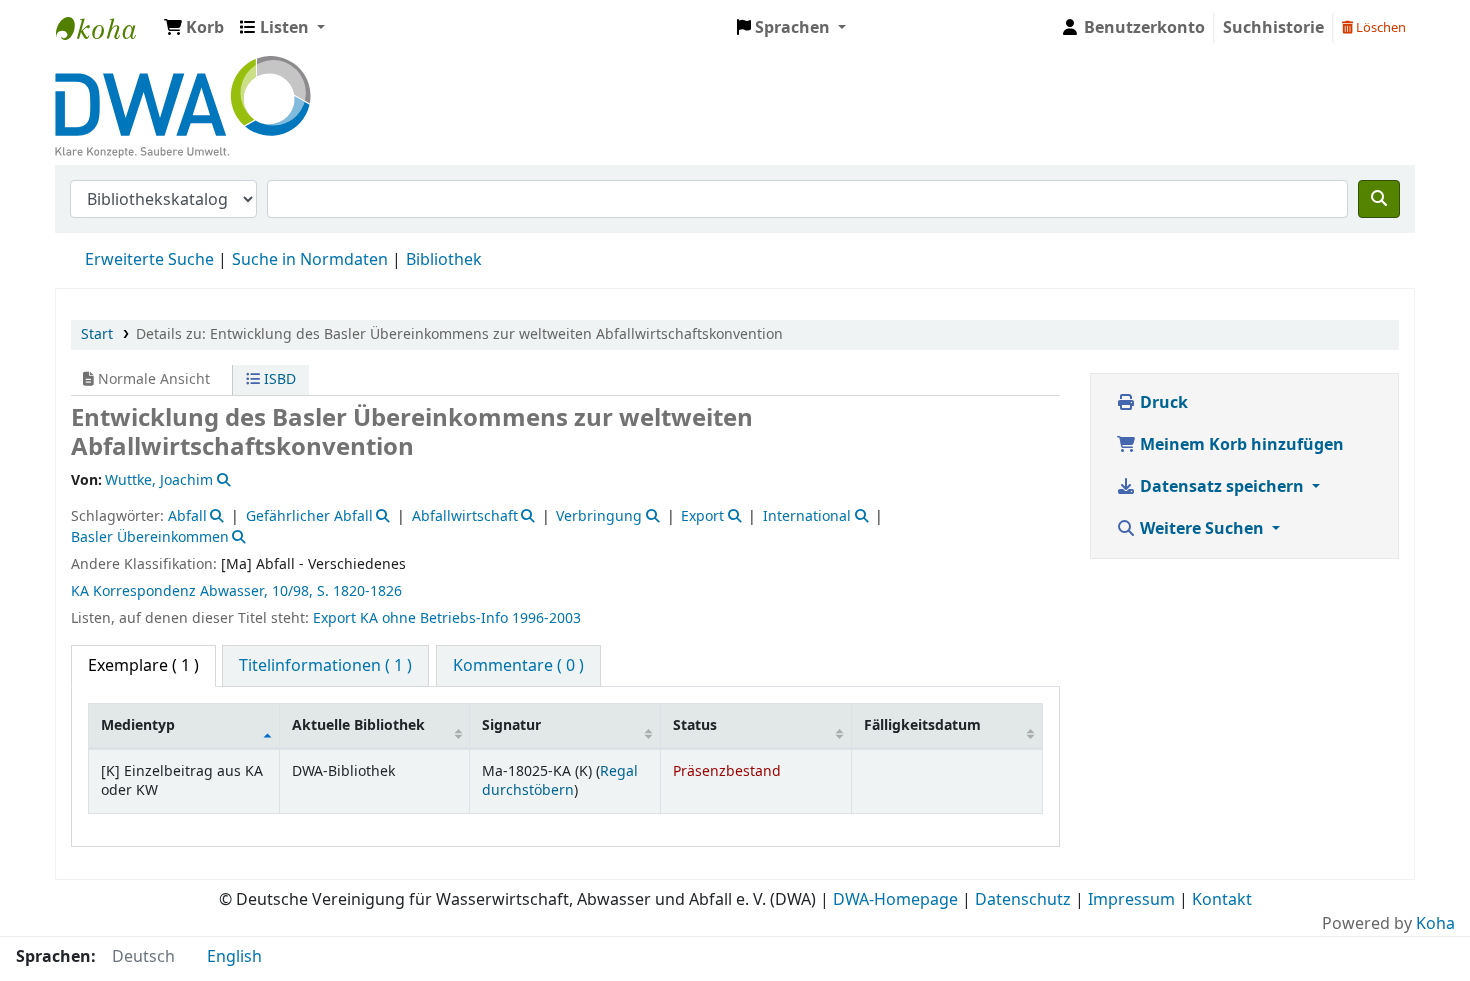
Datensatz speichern (1222, 487)
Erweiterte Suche (149, 260)
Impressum (1131, 900)
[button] (194, 28)
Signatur (511, 725)
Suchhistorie (1273, 28)
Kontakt (1222, 900)
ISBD (278, 379)
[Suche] (1379, 199)
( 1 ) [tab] (143, 666)
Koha (1435, 924)
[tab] (325, 666)
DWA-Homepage (895, 900)
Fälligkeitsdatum (922, 725)
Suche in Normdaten (310, 260)
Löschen (1379, 27)
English (234, 957)
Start (97, 334)
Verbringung (599, 516)
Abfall (187, 516)
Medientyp (138, 725)
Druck (1162, 403)
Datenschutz (1023, 900)
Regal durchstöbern (560, 781)
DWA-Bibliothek (106, 28)
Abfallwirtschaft (465, 516)
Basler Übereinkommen (150, 537)
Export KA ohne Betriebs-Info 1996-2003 (447, 618)
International (807, 516)
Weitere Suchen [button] (1202, 529)
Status (695, 725)
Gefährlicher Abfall (309, 516)
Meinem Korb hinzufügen (1240, 445)
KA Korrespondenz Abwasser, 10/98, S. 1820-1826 (236, 591)
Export (702, 516)
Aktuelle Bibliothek (358, 725)
